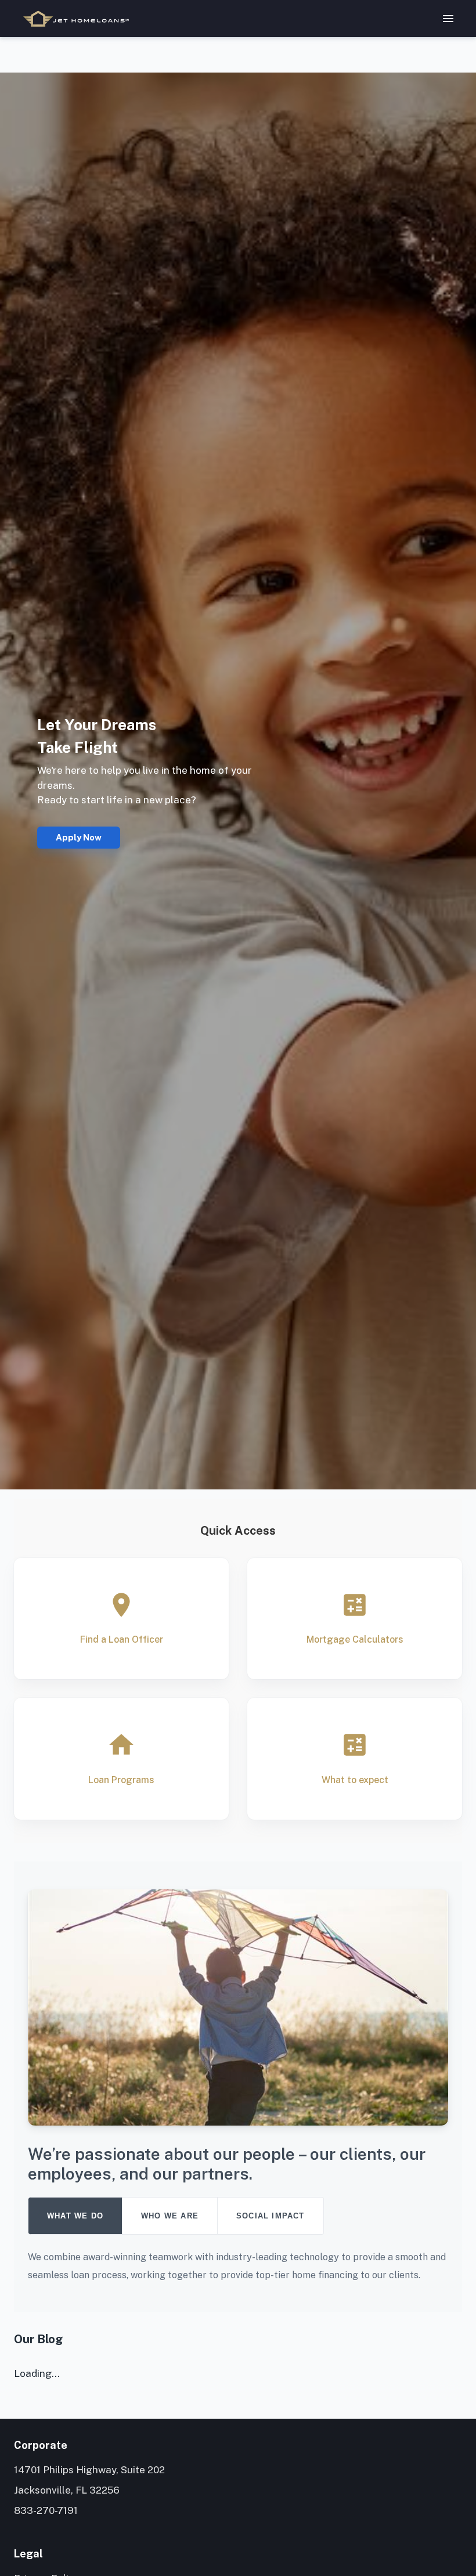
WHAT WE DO (75, 2216)
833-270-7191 (46, 2510)
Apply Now (79, 837)
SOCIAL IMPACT (271, 2216)
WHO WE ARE (170, 2216)
